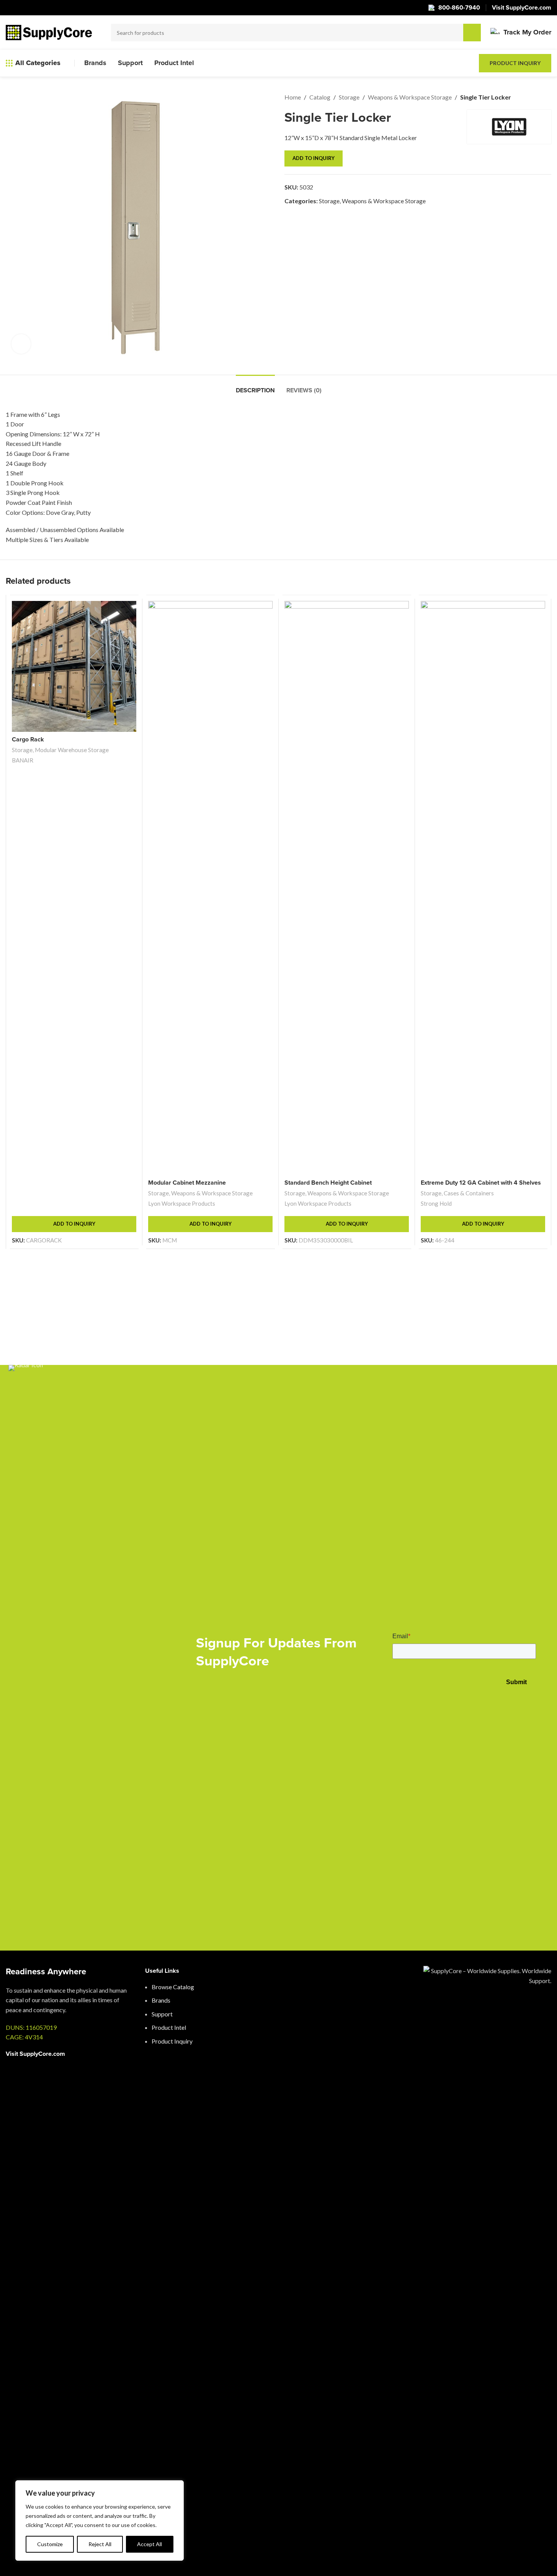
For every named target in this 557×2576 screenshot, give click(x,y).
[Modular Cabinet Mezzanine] (210, 888)
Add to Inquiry (314, 158)
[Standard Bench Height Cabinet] (347, 888)
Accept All (149, 2544)
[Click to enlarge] (21, 344)
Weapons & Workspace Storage (410, 97)
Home (293, 97)
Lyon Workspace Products (182, 1203)
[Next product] (547, 97)
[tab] (255, 386)
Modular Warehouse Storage (72, 750)
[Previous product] (528, 97)
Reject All (100, 2544)
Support (162, 2014)
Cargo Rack (28, 739)
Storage (349, 97)
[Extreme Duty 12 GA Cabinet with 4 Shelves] (483, 888)
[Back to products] (537, 97)
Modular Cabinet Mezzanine (187, 1183)
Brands (161, 2000)
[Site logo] (49, 32)
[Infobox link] (521, 33)
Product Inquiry (515, 63)
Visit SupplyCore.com (35, 2054)
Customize (50, 2544)
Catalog (320, 97)
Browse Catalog (173, 1987)
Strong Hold (436, 1203)
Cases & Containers (469, 1193)
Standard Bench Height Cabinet (328, 1183)
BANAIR (23, 760)
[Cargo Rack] (74, 666)
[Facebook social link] (529, 2560)
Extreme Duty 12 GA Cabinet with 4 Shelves (481, 1183)
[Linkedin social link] (544, 2560)
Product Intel (169, 2027)
